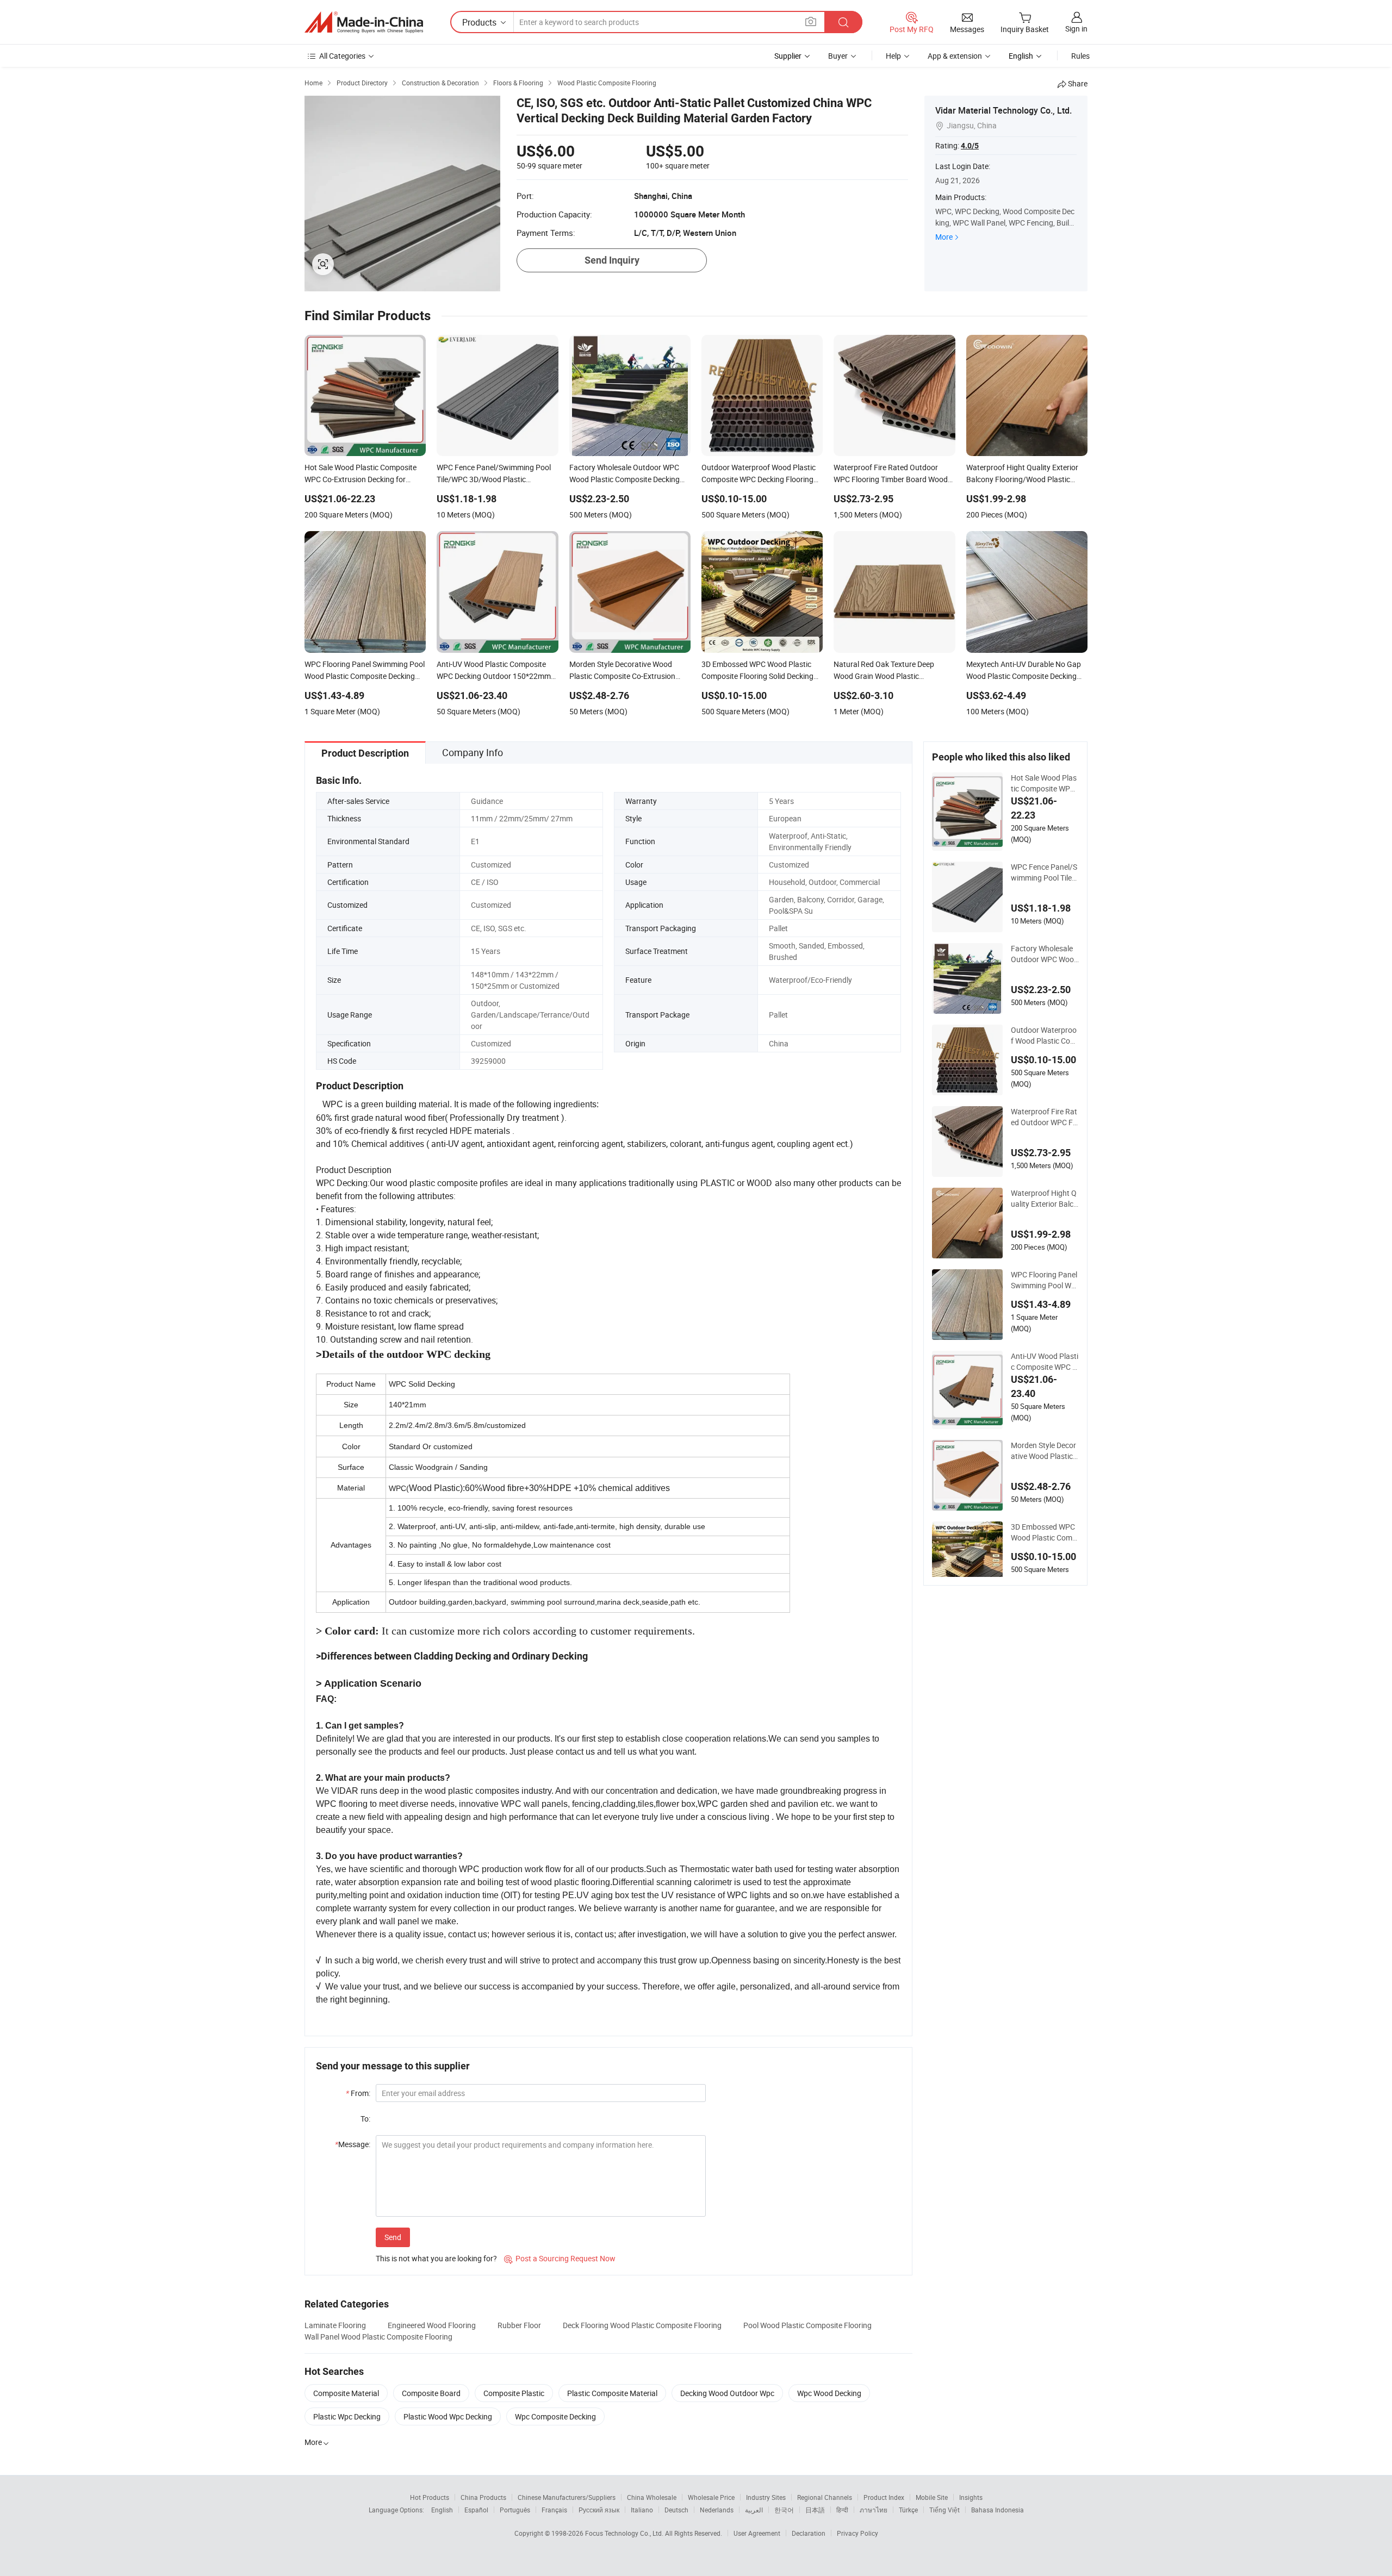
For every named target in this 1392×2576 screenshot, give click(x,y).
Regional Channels (825, 2497)
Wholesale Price (711, 2497)
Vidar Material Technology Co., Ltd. (1003, 110)
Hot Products (430, 2497)
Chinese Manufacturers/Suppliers (567, 2497)
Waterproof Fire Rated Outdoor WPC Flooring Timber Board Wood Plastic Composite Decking (1045, 1117)
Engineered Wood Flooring (432, 2325)
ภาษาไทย (874, 2510)
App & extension (955, 56)
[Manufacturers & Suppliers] (364, 22)
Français (554, 2510)
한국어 (784, 2510)
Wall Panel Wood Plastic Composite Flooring (378, 2337)
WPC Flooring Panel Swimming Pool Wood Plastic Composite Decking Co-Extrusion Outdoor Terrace (1045, 1280)
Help (893, 56)
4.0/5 (970, 146)
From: (358, 2093)
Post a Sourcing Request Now (560, 2258)
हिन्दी (842, 2510)
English (442, 2510)
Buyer (838, 56)
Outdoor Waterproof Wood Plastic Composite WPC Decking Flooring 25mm (1044, 1036)
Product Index (884, 2497)
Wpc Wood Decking (829, 2393)
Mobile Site (932, 2497)
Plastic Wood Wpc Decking (448, 2416)
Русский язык (599, 2510)
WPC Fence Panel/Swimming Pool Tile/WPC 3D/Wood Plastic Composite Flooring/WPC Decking (1044, 872)
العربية (754, 2510)
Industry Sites (766, 2497)
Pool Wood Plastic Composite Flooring (807, 2325)
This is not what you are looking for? (436, 2258)
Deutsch (676, 2510)
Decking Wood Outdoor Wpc (727, 2393)
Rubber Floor (519, 2325)
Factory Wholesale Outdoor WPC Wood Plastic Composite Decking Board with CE (1045, 954)
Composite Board (431, 2393)
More (944, 237)
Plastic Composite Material (612, 2393)
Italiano (642, 2510)
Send (393, 2237)
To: (365, 2119)
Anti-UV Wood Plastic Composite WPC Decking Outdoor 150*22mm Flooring (1045, 1362)
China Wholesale (652, 2497)
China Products (483, 2497)
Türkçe (908, 2510)
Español (476, 2510)
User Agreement (757, 2533)
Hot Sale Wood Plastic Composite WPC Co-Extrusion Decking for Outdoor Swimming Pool (1045, 783)
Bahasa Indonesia (998, 2510)
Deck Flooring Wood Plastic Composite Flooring (642, 2325)
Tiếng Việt (944, 2510)
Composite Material (346, 2393)
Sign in (1076, 29)
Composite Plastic (514, 2393)
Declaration (809, 2533)
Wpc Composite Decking (555, 2416)
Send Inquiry (612, 260)
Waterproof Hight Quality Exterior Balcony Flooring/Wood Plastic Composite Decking (1044, 1199)
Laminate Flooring (335, 2325)
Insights (971, 2497)
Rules (1080, 56)
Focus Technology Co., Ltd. (625, 2533)
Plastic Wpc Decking (347, 2416)
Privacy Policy (857, 2533)
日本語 (815, 2510)
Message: (353, 2144)
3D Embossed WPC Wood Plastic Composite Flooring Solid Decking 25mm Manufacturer (1044, 1532)
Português (515, 2510)
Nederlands (717, 2510)
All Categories (342, 56)
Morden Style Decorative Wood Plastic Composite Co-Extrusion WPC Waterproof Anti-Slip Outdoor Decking (1045, 1451)
